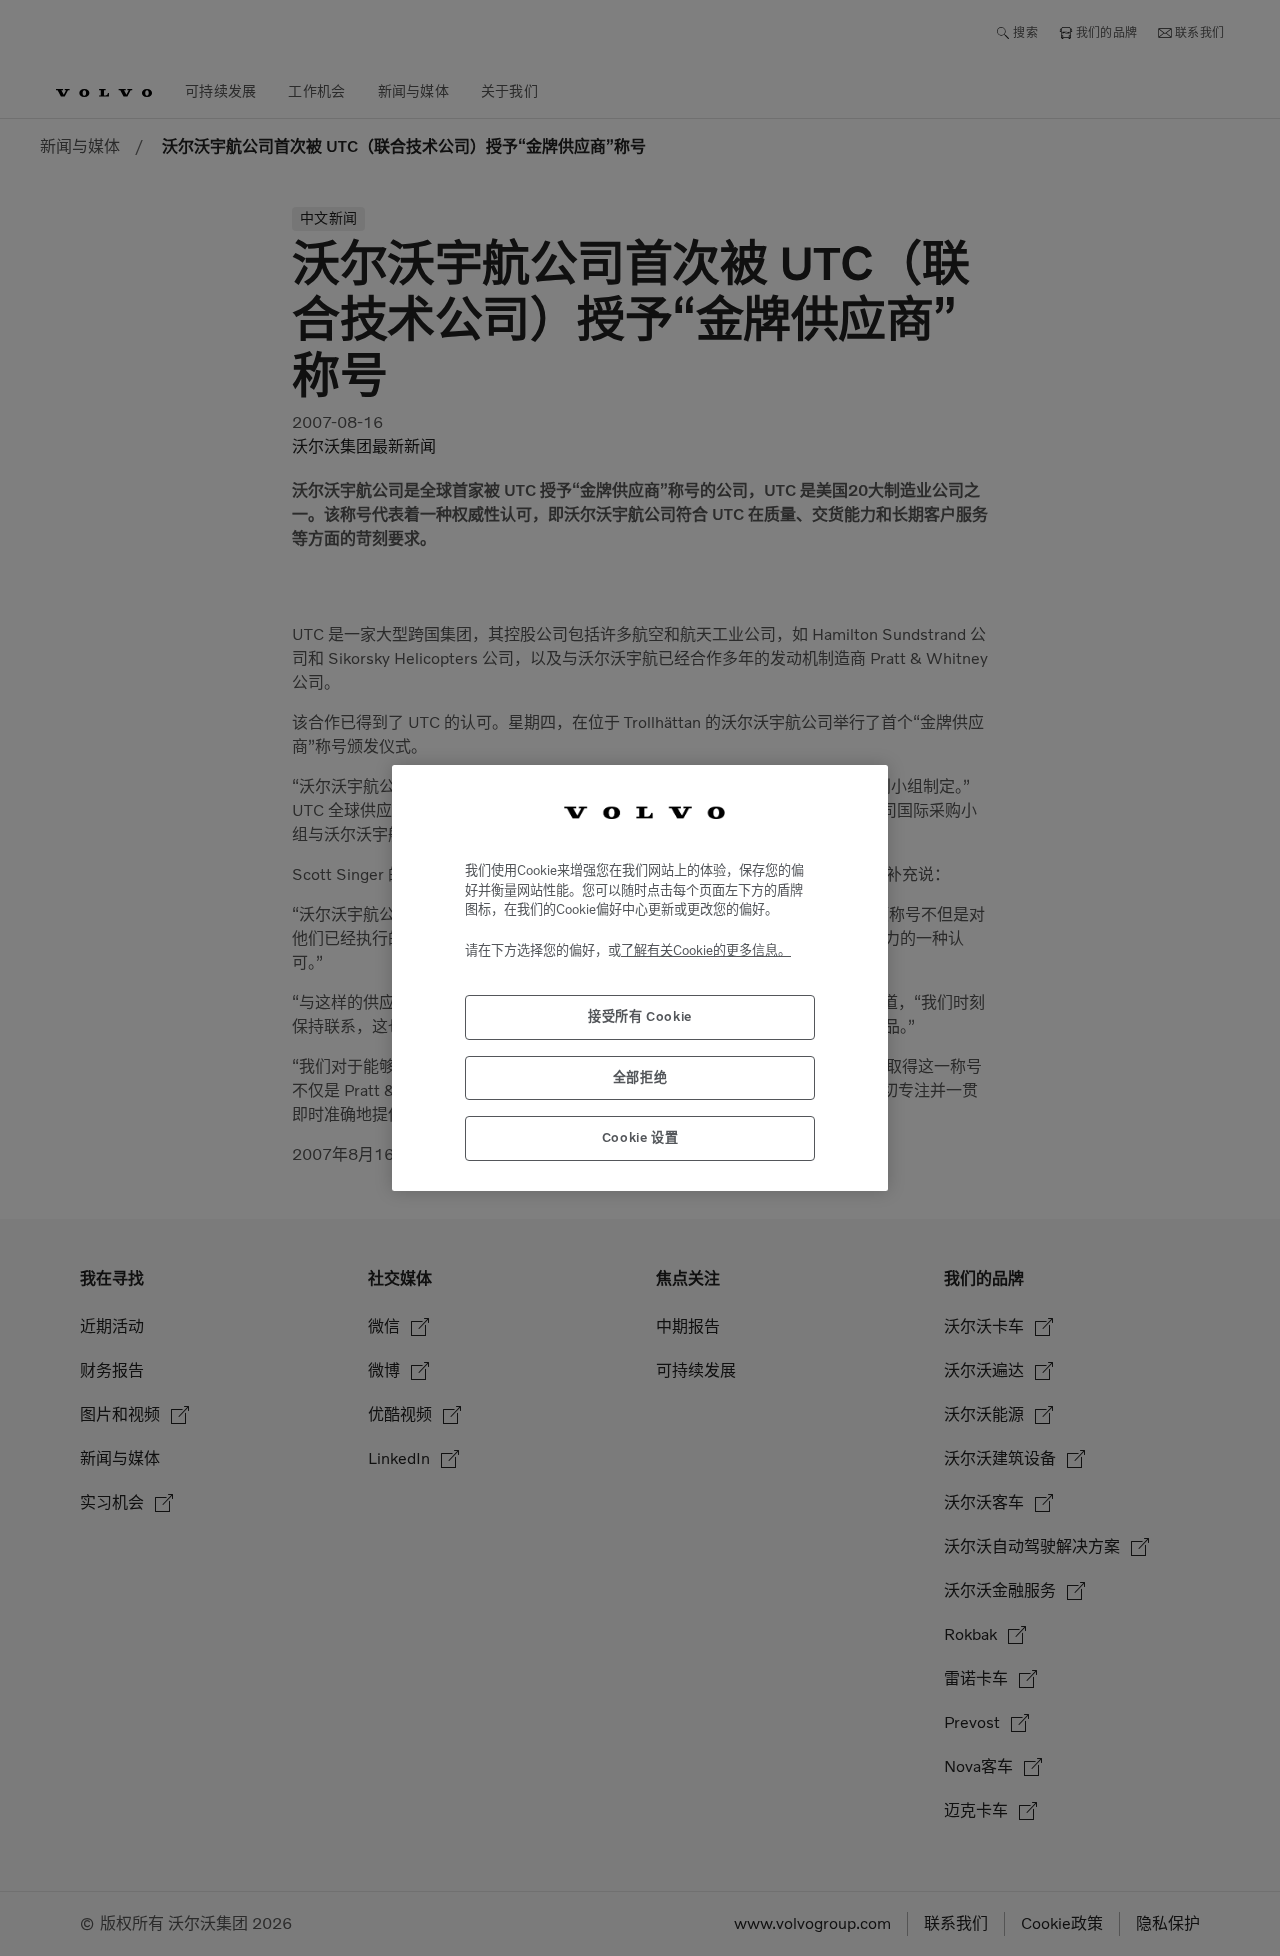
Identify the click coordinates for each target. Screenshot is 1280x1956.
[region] (640, 977)
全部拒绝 (640, 1077)
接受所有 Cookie (640, 1016)
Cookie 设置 (640, 1137)
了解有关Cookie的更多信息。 (706, 950)
